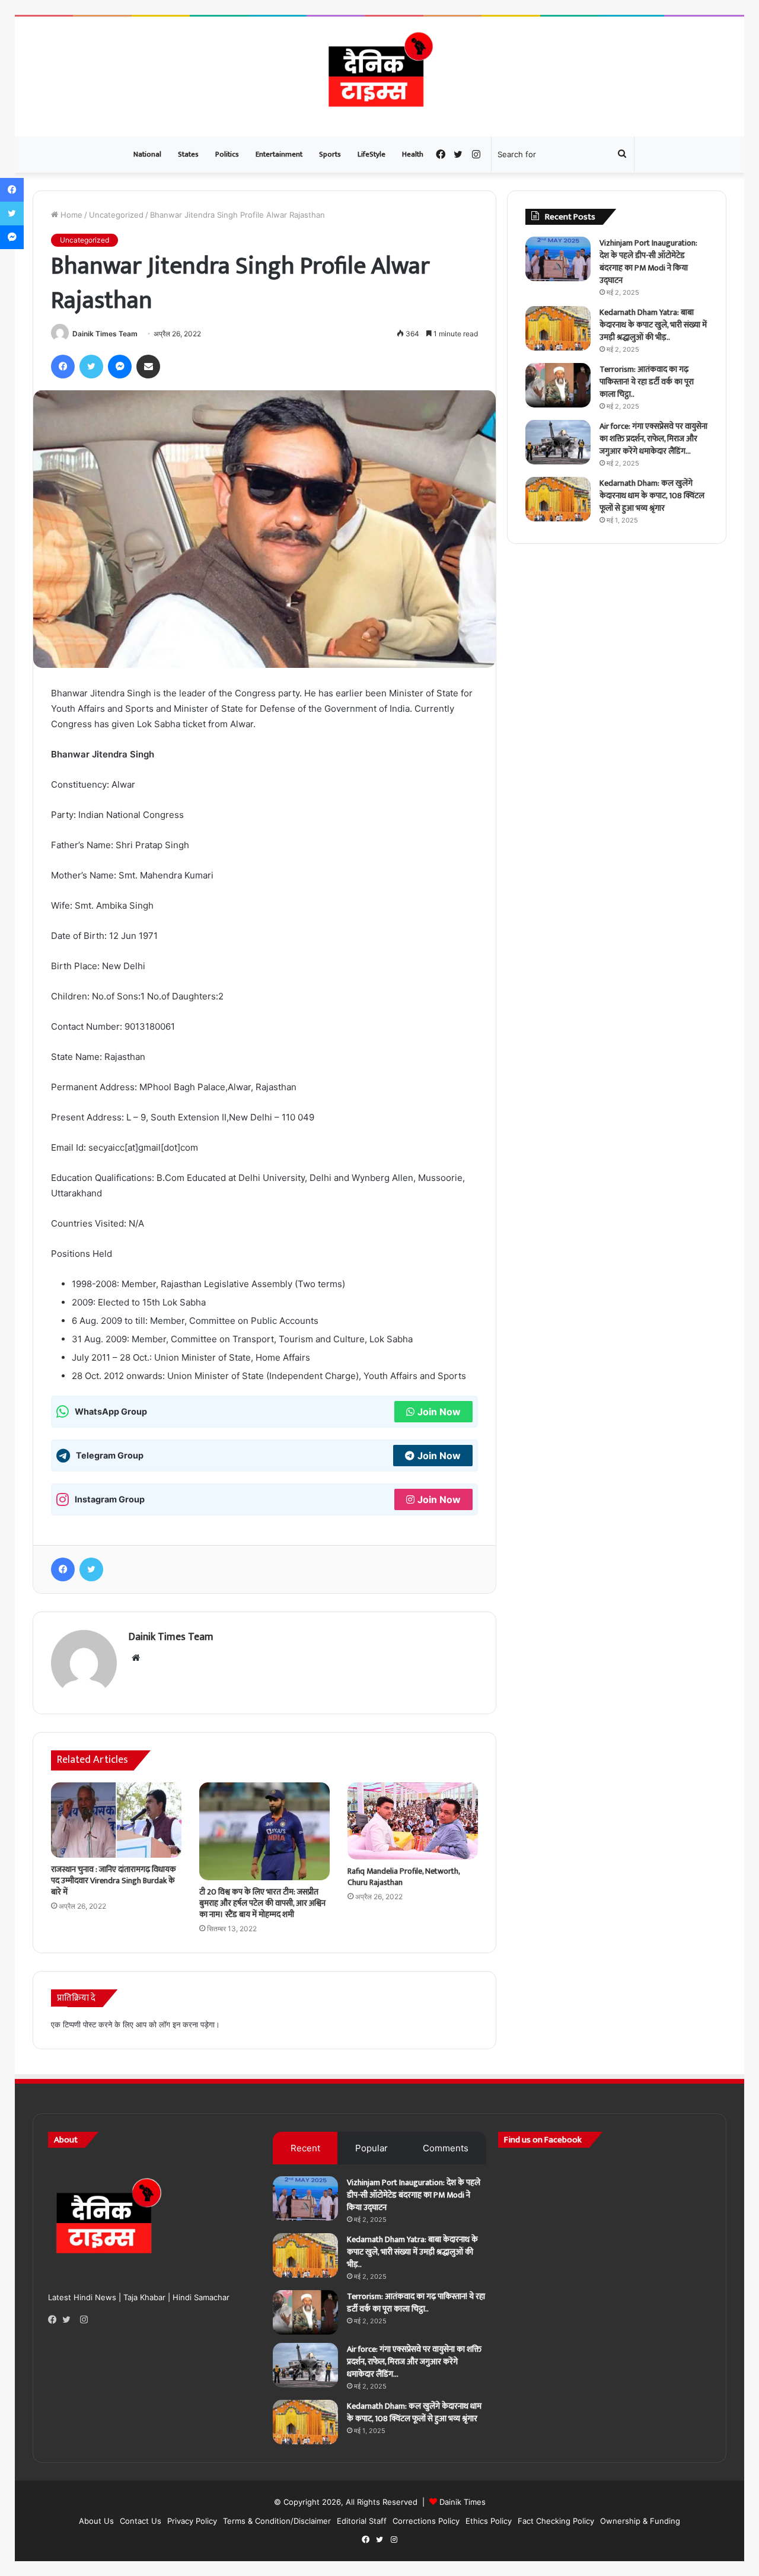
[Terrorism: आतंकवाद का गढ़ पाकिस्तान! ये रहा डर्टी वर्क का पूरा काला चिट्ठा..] (558, 385)
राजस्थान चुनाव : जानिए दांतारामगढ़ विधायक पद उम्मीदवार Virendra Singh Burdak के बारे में (114, 1881)
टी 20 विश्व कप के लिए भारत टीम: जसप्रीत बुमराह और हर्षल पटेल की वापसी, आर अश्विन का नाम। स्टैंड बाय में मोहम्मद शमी (262, 1903)
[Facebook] (55, 2320)
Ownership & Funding (640, 2521)
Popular (371, 2148)
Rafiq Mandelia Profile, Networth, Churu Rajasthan (404, 1877)
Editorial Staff (362, 2521)
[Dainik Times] (379, 77)
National (147, 154)
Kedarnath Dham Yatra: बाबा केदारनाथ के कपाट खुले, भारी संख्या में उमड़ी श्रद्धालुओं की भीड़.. (653, 325)
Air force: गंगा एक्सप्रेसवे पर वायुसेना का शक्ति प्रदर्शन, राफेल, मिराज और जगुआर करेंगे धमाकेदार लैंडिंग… (653, 439)
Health (413, 154)
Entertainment (279, 154)
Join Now (439, 1412)
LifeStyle (371, 154)
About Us (96, 2521)
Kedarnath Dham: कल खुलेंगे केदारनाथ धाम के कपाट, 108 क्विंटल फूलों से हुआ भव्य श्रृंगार (652, 496)
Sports (330, 154)
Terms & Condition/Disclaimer (277, 2521)
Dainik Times (463, 2502)
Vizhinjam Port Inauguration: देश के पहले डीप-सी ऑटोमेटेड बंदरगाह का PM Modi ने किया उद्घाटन (648, 262)
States (188, 154)
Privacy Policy (192, 2521)
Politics (227, 154)
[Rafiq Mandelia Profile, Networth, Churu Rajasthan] (413, 1821)
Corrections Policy (426, 2521)
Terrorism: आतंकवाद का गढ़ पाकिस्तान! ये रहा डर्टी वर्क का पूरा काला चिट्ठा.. (647, 382)
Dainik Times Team (105, 334)
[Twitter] (69, 2320)
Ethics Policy (489, 2521)
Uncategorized (116, 215)
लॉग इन (170, 2024)
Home (70, 215)
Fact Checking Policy (556, 2521)
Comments (446, 2148)
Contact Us (141, 2521)
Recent (305, 2148)
